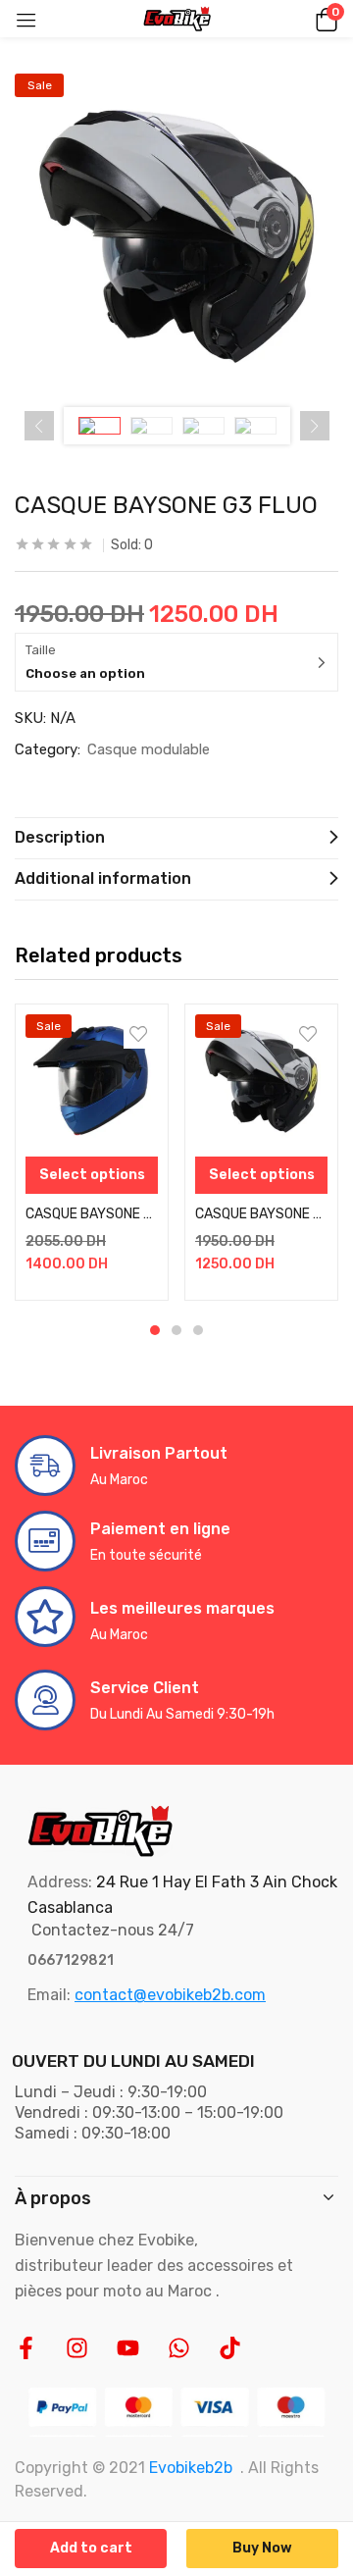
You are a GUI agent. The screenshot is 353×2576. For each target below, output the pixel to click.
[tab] (176, 838)
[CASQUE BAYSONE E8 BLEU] (92, 1081)
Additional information (103, 878)
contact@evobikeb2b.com (170, 1995)
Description (60, 837)
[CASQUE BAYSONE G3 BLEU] (261, 1081)
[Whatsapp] (179, 2348)
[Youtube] (128, 2348)
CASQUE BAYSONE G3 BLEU (261, 1214)
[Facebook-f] (26, 2348)
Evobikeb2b (191, 2468)
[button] (324, 19)
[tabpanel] (92, 1152)
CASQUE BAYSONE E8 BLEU (92, 1214)
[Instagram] (77, 2348)
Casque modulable (149, 749)
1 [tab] (155, 1330)
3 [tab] (198, 1330)
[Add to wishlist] (138, 1034)
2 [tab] (176, 1330)
